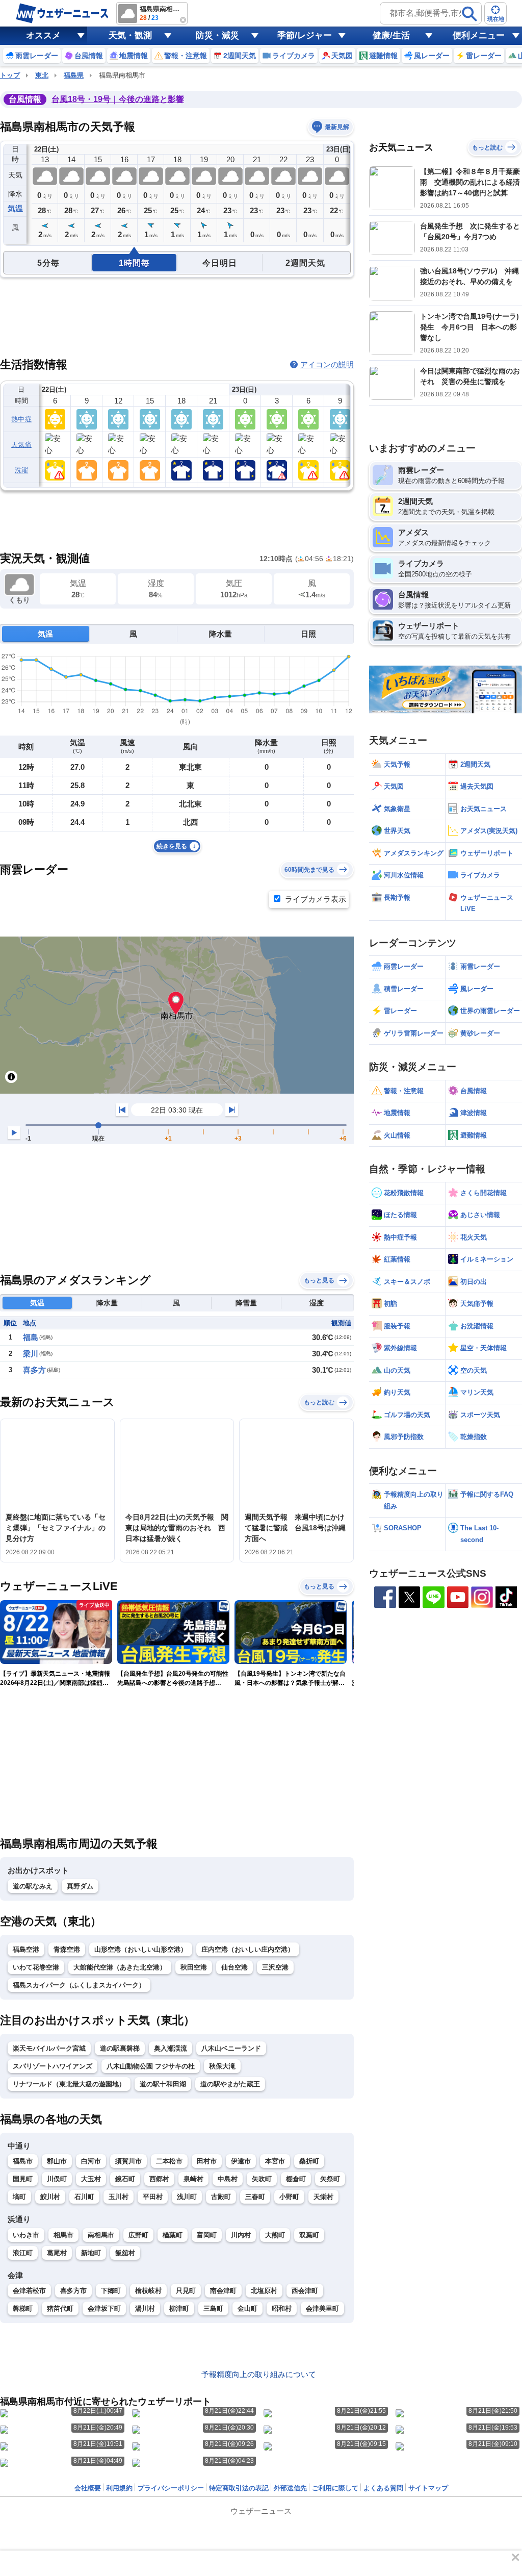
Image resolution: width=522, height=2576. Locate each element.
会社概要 (88, 2488)
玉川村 (119, 2197)
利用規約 (119, 2488)
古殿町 (221, 2197)
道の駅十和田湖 (163, 2084)
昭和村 (282, 2308)
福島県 (74, 75)
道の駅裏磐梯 (120, 2048)
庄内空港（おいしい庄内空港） (248, 1949)
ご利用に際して (335, 2488)
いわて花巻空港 (36, 1967)
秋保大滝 (222, 2066)
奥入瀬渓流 (171, 2048)
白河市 (91, 2161)
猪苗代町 (60, 2308)
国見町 (23, 2179)
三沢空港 (275, 1967)
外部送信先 (290, 2488)
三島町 (213, 2308)
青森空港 (67, 1949)
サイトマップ (428, 2488)
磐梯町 (23, 2308)
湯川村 (145, 2308)
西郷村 (159, 2179)
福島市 (23, 2161)
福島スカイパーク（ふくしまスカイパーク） (79, 1985)
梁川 (31, 1354)
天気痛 (21, 445)
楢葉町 (173, 2235)
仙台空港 (234, 1967)
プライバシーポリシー (171, 2488)
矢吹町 (262, 2179)
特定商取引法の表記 (239, 2488)
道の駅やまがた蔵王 (230, 2084)
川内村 (241, 2235)
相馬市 (63, 2235)
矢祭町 (330, 2179)
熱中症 (21, 419)
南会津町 (223, 2291)
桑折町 (309, 2161)
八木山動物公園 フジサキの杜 (151, 2066)
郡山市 (57, 2161)
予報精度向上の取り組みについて (259, 2374)
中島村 (228, 2179)
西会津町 (305, 2291)
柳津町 (179, 2308)
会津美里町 (322, 2308)
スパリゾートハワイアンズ (53, 2066)
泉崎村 (193, 2179)
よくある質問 (383, 2488)
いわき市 (26, 2235)
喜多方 (34, 1370)
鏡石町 (125, 2179)
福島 (31, 1337)
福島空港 (26, 1949)
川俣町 (57, 2179)
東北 (42, 75)
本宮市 (275, 2161)
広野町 (138, 2235)
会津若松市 (29, 2291)
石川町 (84, 2197)
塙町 (19, 2197)
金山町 (247, 2308)
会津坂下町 (104, 2308)
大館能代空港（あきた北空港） (120, 1967)
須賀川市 (128, 2161)
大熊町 (275, 2235)
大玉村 (91, 2179)
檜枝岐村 (148, 2291)
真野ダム (80, 1886)
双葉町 (309, 2235)
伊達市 (241, 2161)
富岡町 (207, 2235)
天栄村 (323, 2197)
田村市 (207, 2161)
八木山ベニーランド (231, 2048)
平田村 (153, 2197)
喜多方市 (73, 2291)
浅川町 (187, 2197)
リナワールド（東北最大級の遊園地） (69, 2084)
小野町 (289, 2197)
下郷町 (111, 2291)
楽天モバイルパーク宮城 (49, 2048)
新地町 (91, 2253)
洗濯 (22, 470)
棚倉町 (296, 2179)
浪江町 (23, 2253)
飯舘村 (125, 2253)
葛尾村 (57, 2253)
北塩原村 (264, 2291)
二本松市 (169, 2161)
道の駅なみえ (33, 1886)
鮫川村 (50, 2197)
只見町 (186, 2291)
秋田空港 (194, 1967)
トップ (10, 75)
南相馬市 (101, 2235)
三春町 (255, 2197)
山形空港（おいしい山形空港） (141, 1949)
